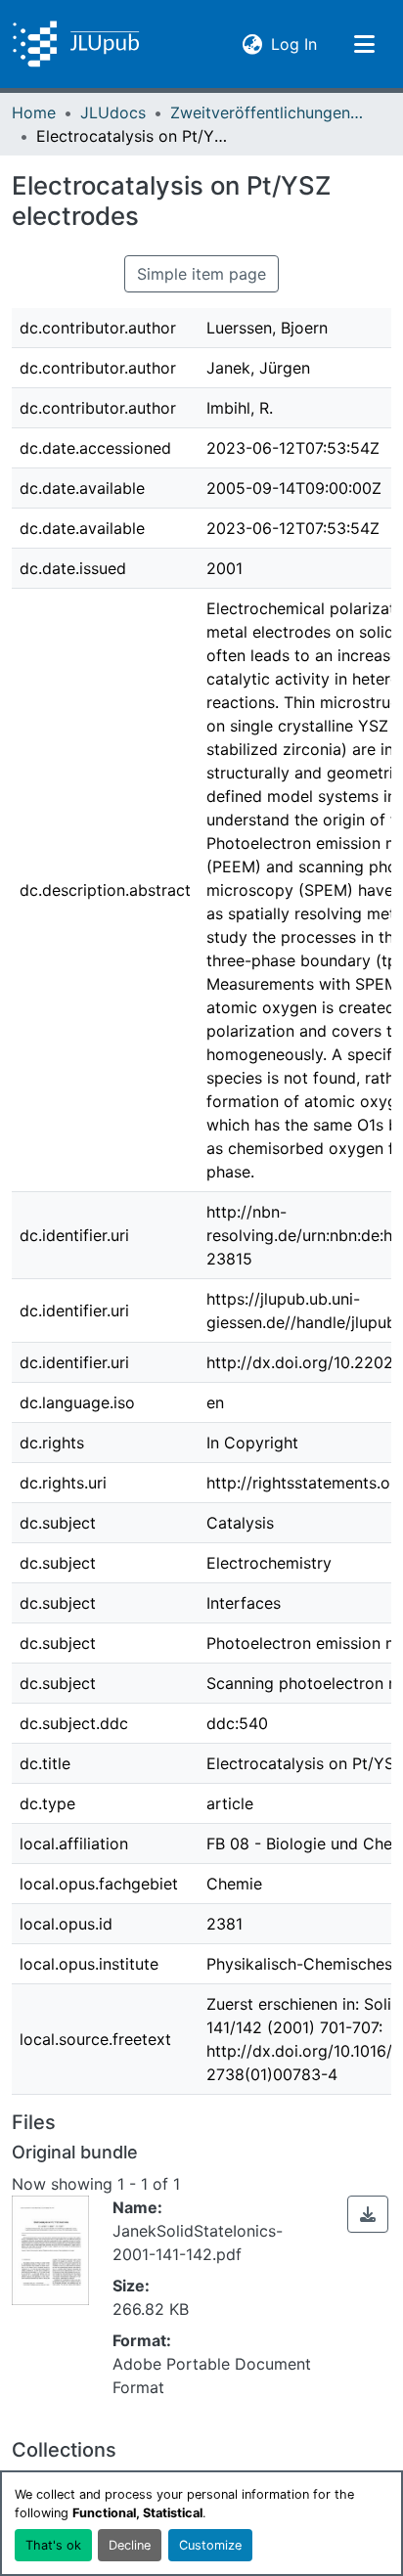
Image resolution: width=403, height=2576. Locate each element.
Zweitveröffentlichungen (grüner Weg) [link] (268, 112)
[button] (76, 44)
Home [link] (34, 112)
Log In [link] (294, 44)
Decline (130, 2545)
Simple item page (201, 274)
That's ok (53, 2545)
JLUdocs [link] (113, 112)
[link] (368, 2214)
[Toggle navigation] (364, 44)
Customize (210, 2545)
